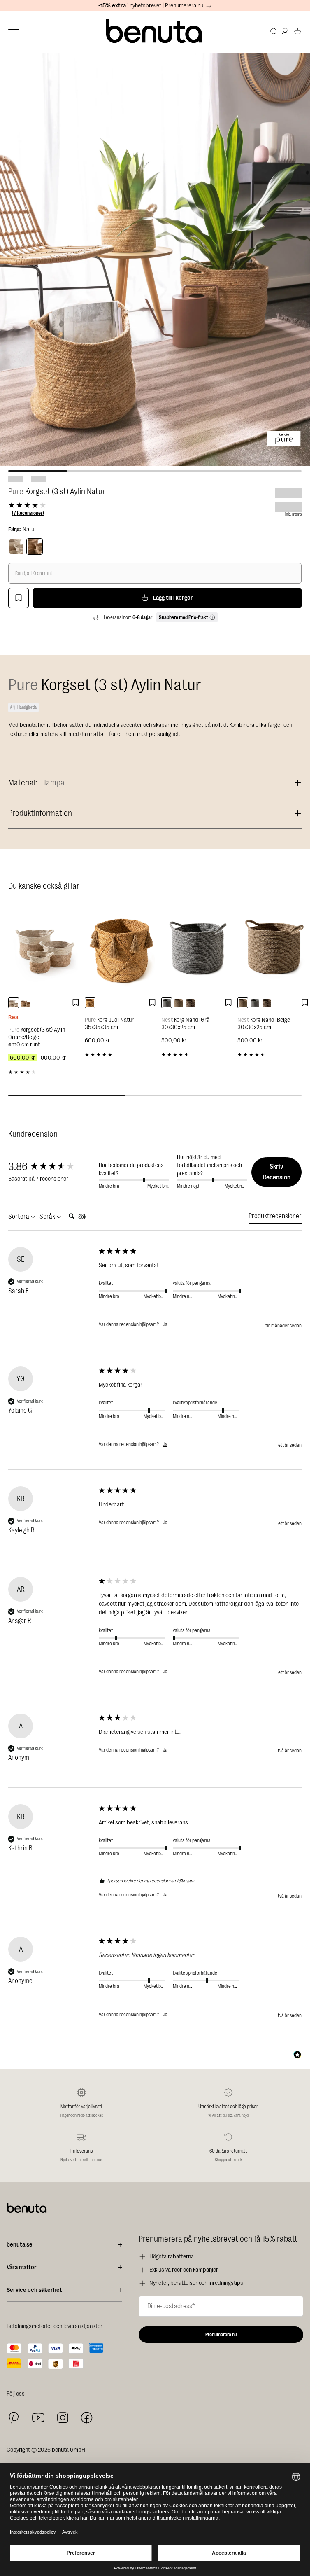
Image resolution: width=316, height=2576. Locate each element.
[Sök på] (274, 31)
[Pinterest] (14, 2418)
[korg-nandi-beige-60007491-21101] (179, 1003)
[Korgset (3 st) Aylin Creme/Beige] (44, 948)
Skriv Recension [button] (276, 1172)
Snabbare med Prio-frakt (183, 617)
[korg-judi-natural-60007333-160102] (90, 1003)
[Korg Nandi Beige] (274, 948)
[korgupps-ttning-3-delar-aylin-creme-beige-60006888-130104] (14, 1003)
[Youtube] (38, 2418)
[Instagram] (63, 2417)
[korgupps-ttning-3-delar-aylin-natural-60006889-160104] (26, 1003)
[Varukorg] (297, 31)
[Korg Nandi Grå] (197, 948)
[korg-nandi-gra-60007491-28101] (167, 1003)
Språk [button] (48, 1217)
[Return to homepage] (155, 32)
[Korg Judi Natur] (121, 948)
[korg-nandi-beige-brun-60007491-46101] (191, 1003)
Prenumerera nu (221, 2335)
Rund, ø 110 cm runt (34, 573)
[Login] (285, 31)
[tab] (275, 1218)
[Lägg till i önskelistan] (19, 598)
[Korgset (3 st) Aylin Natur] (35, 546)
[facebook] (87, 2418)
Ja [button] (165, 1324)
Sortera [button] (19, 1217)
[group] (51, 1167)
